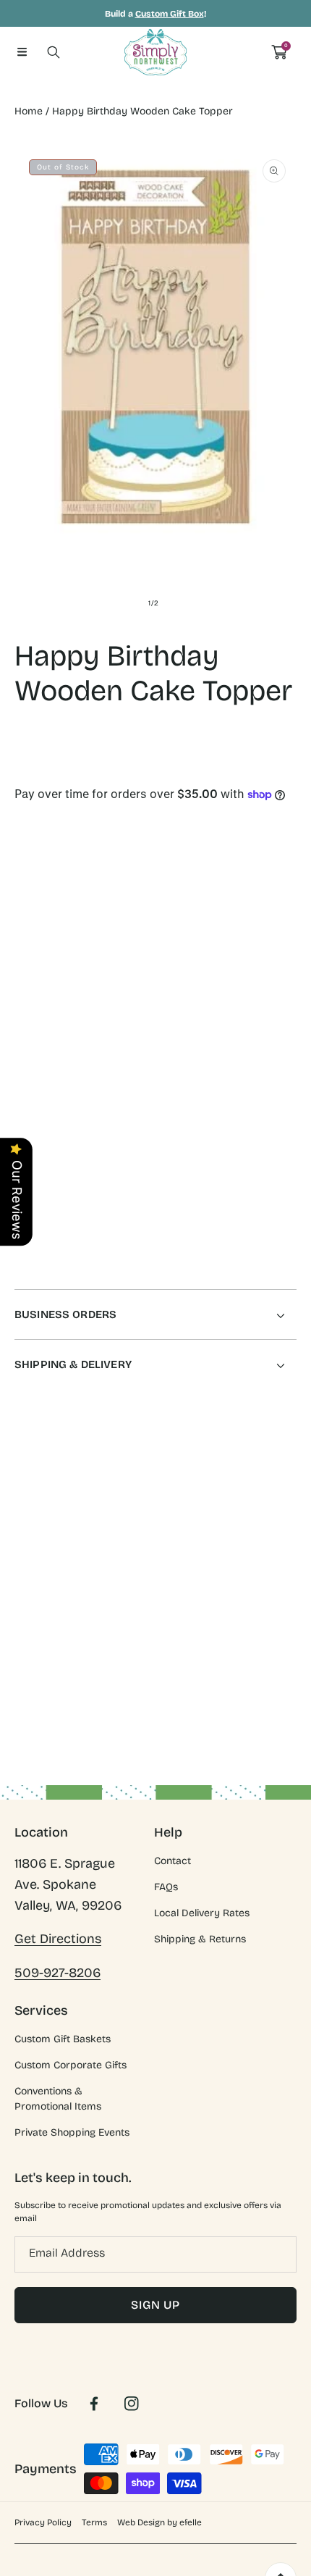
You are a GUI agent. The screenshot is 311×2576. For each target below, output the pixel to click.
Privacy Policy (43, 2522)
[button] (22, 52)
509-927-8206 (57, 1973)
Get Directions (58, 1939)
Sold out (231, 1057)
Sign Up (155, 2305)
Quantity (35, 929)
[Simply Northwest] (155, 52)
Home (29, 111)
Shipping (32, 781)
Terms (94, 2522)
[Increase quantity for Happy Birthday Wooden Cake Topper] (280, 932)
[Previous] (23, 991)
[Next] (289, 991)
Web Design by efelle (159, 2522)
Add (231, 991)
